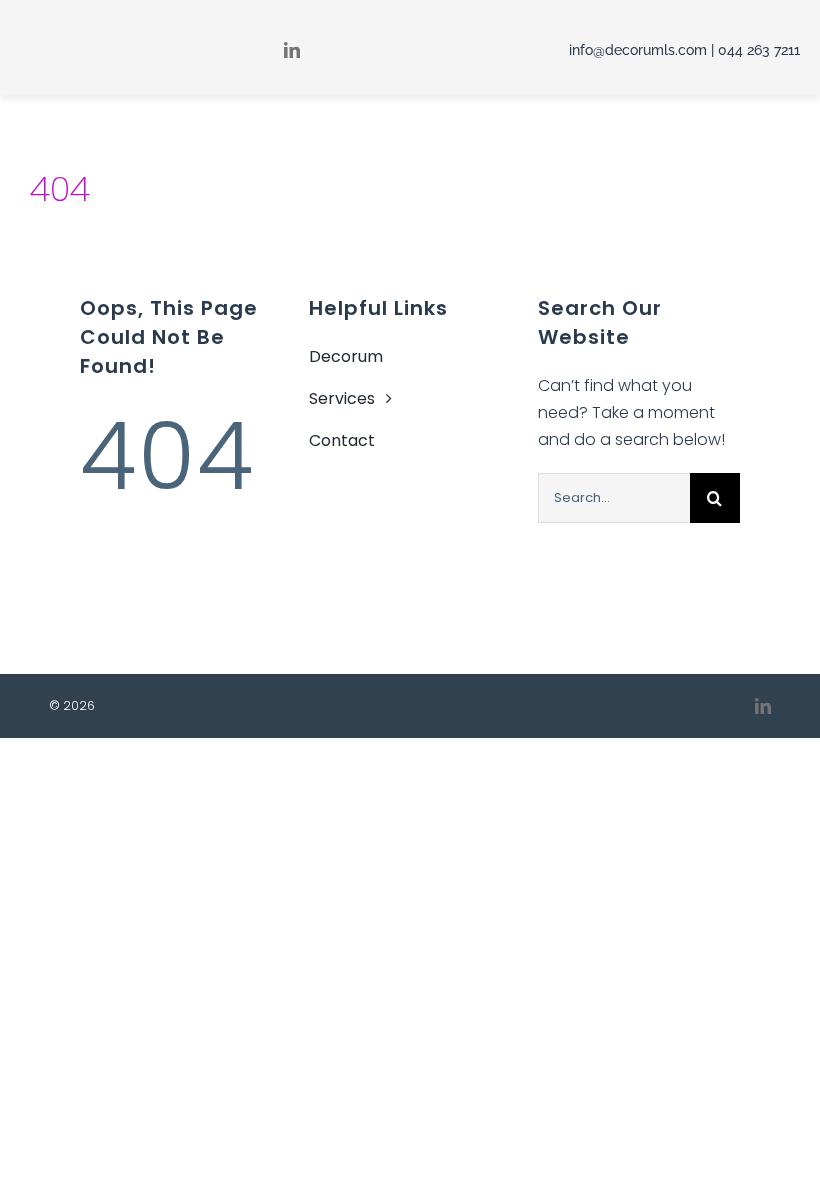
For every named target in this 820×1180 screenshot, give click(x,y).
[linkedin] (763, 706)
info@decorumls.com (638, 50)
